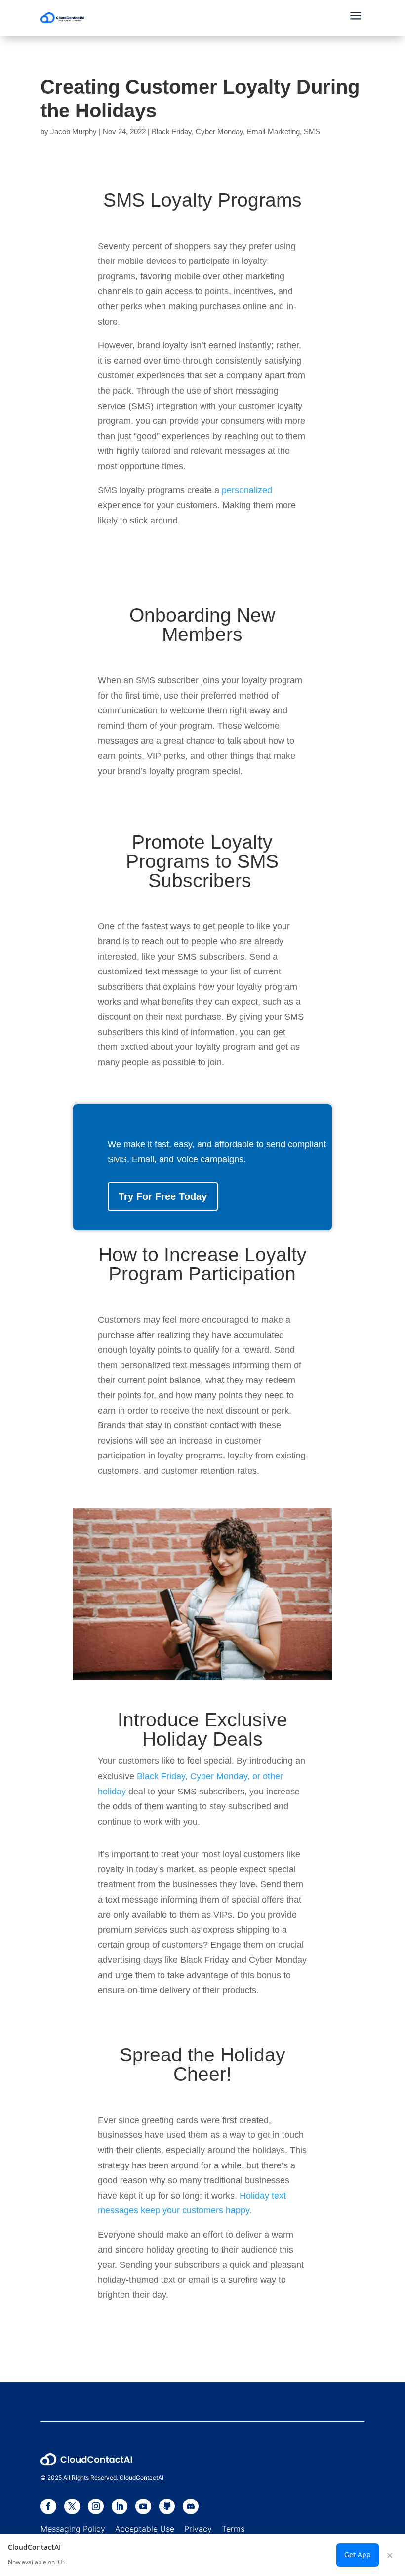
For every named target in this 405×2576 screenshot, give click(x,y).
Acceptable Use (145, 2529)
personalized (247, 490)
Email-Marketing (273, 131)
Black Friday (172, 131)
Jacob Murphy (74, 131)
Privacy (198, 2529)
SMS (312, 131)
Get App (358, 2555)
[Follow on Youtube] (143, 2506)
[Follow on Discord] (191, 2506)
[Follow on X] (72, 2506)
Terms (233, 2529)
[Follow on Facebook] (48, 2506)
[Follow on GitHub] (167, 2506)
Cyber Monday (219, 131)
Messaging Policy (78, 2529)
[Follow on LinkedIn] (120, 2506)
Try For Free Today (163, 1196)
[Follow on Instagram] (96, 2506)
